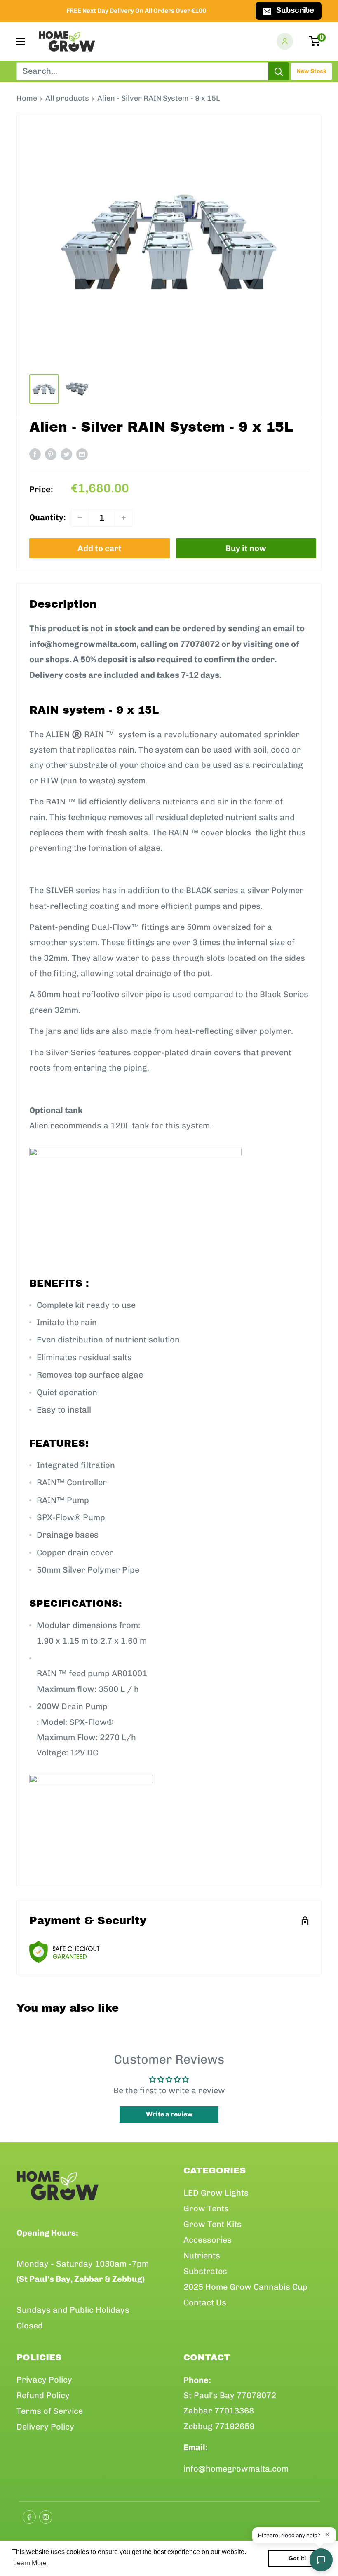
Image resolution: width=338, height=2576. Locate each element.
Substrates (205, 2271)
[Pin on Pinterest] (51, 454)
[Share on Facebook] (35, 454)
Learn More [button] (30, 2563)
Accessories (208, 2240)
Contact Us (205, 2302)
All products (67, 98)
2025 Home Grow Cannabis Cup (245, 2287)
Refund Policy (43, 2395)
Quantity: (48, 517)
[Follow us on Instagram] (43, 2515)
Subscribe (295, 10)
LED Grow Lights (216, 2193)
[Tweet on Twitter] (66, 454)
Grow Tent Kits (212, 2224)
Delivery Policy (45, 2427)
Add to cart (100, 548)
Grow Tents (206, 2208)
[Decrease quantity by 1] (80, 518)
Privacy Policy (44, 2380)
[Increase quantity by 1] (124, 518)
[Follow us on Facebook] (27, 2515)
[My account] (285, 41)
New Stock (312, 71)
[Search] (279, 71)
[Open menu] (21, 41)
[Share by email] (82, 454)
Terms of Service (50, 2411)
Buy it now (246, 548)
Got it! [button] (297, 2558)
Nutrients (202, 2255)
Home (27, 98)
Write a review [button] (169, 2114)
